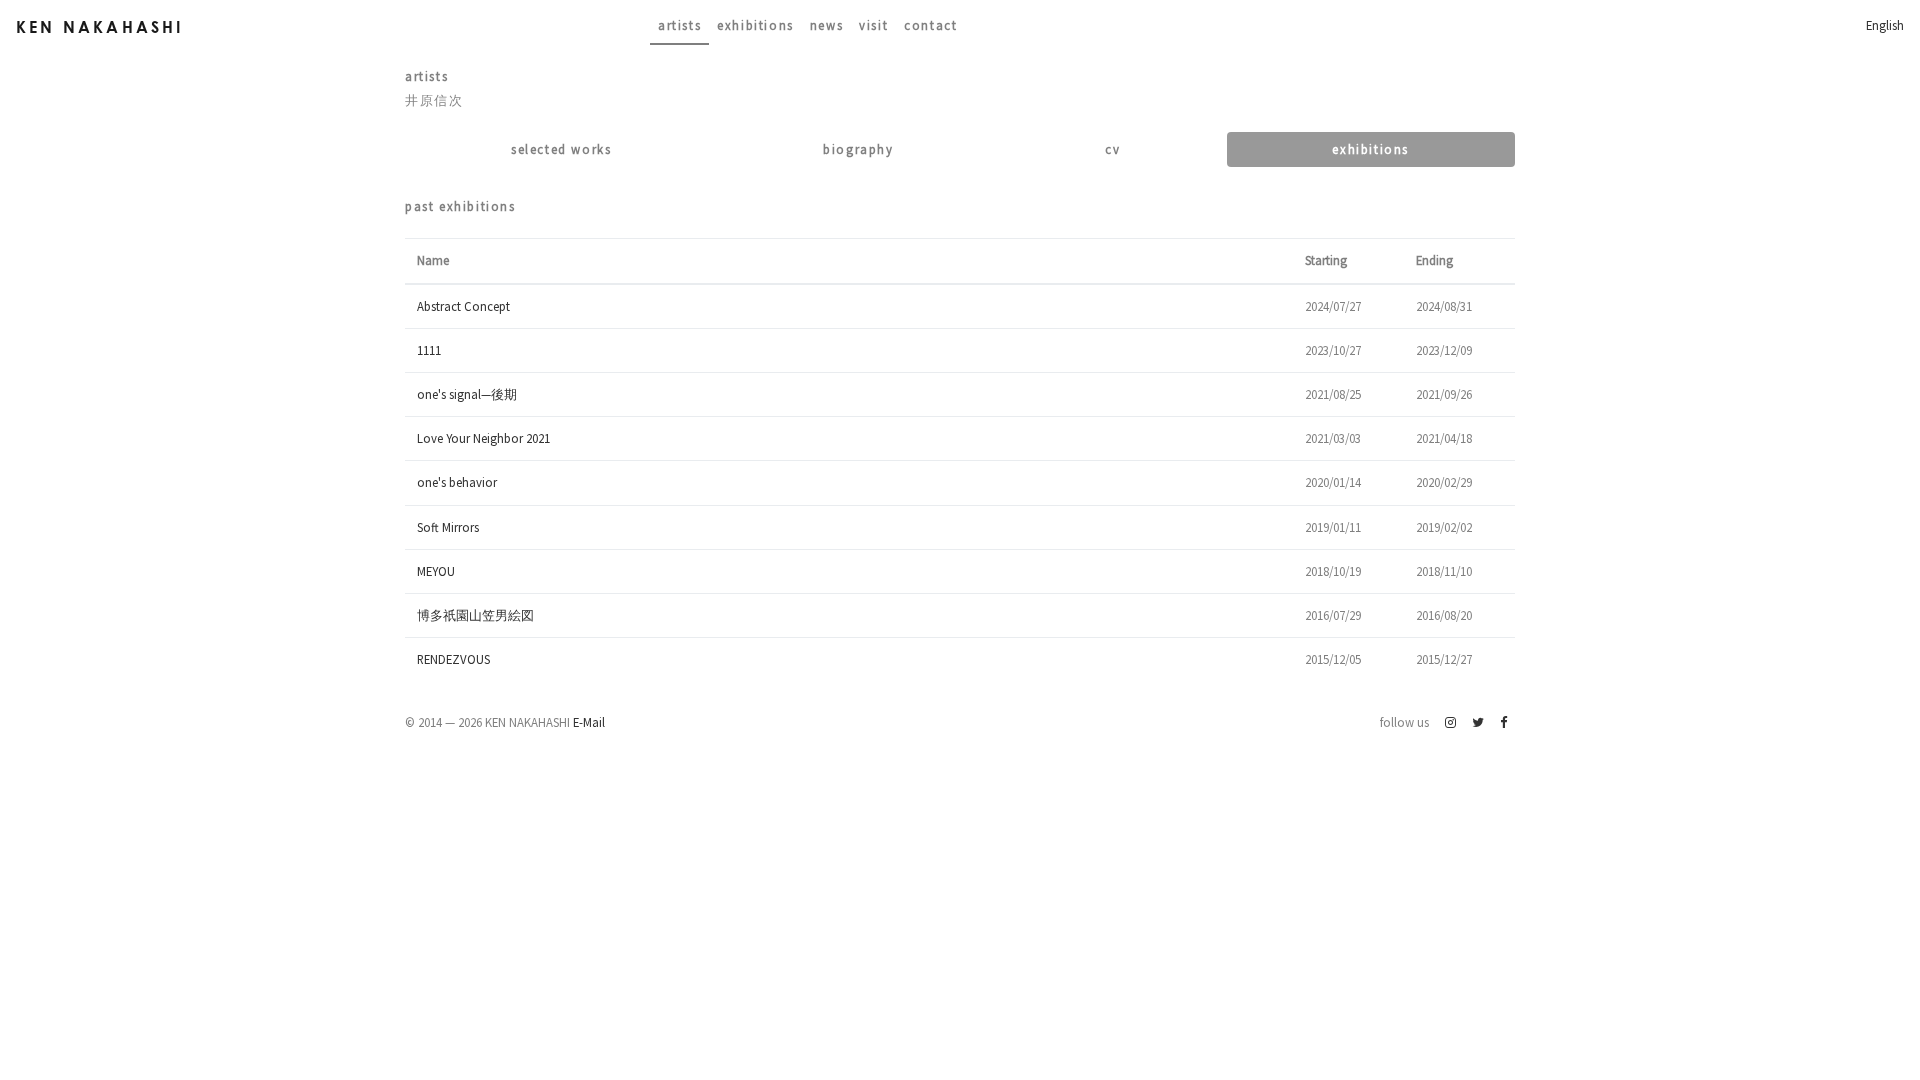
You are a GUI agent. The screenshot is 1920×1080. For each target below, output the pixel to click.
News (826, 25)
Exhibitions (755, 25)
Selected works (561, 149)
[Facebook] (1503, 722)
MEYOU (436, 571)
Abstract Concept (463, 306)
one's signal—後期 (467, 394)
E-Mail (589, 722)
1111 (429, 350)
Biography (858, 149)
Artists (679, 25)
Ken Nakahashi (100, 26)
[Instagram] (1450, 722)
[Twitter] (1478, 722)
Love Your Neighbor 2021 (483, 438)
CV (1112, 149)
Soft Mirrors (448, 527)
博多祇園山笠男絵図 (475, 615)
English (1885, 25)
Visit (873, 25)
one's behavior (457, 482)
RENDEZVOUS (453, 659)
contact (930, 25)
